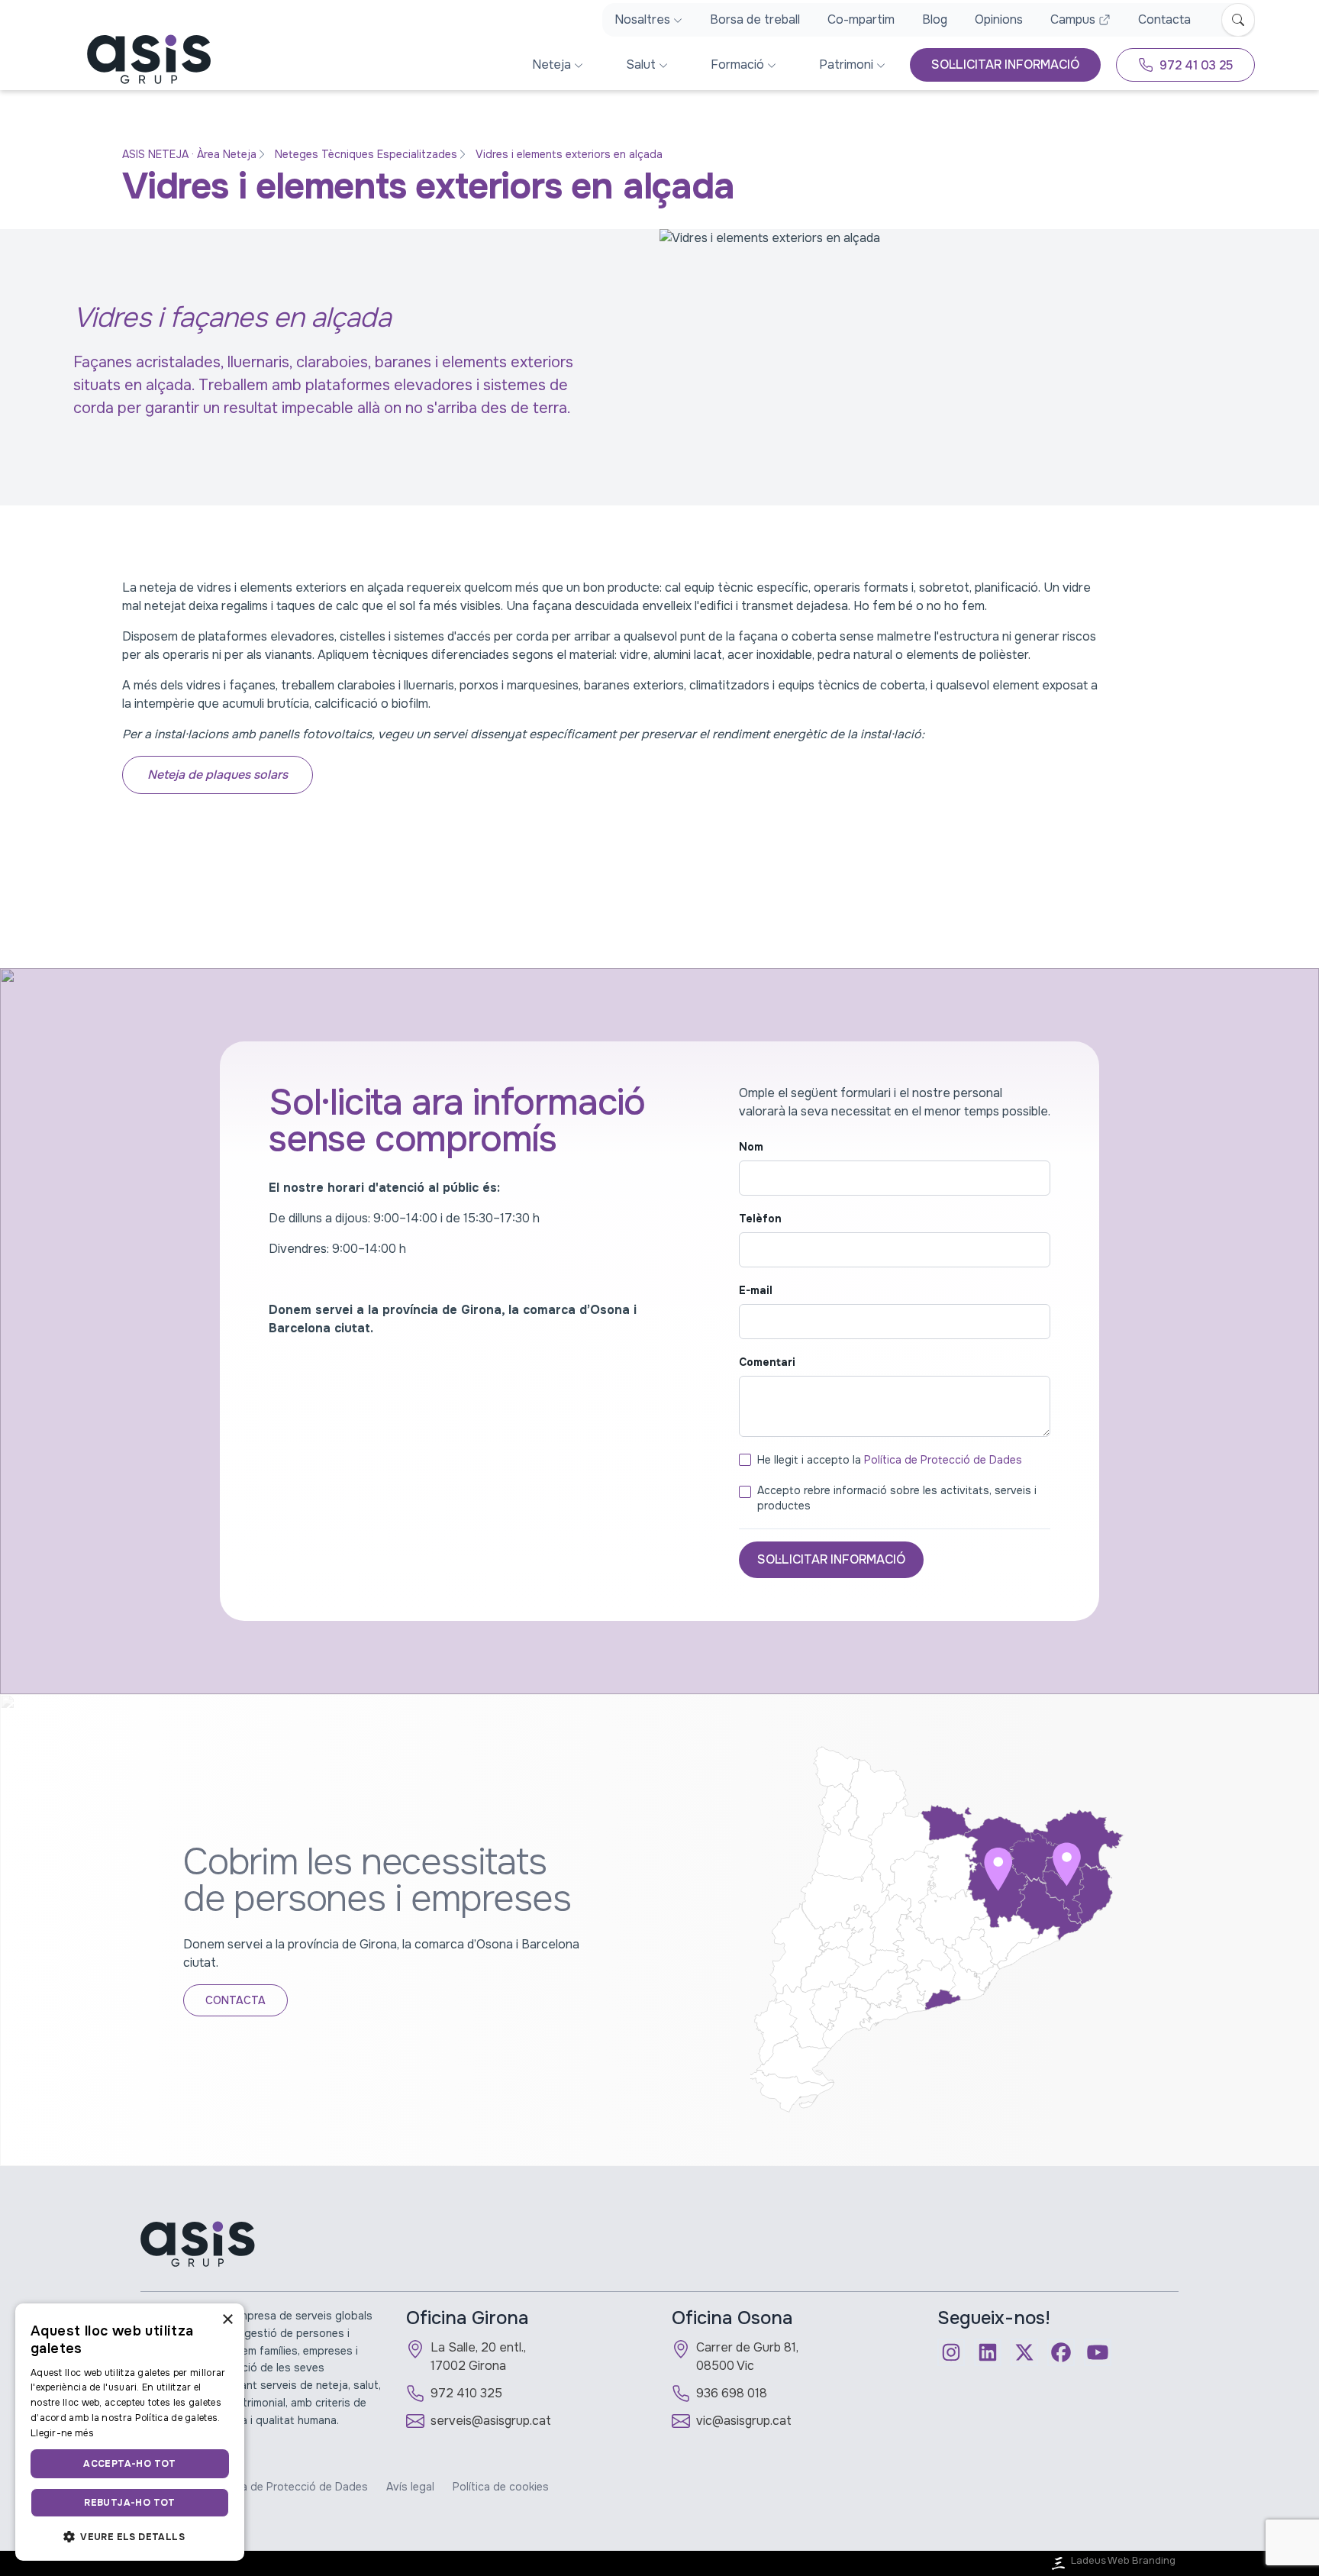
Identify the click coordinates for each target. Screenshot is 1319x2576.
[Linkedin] (988, 2352)
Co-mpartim (861, 19)
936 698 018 (732, 2393)
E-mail (756, 1290)
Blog (935, 19)
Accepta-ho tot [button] (130, 2464)
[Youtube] (1098, 2352)
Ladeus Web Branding (1123, 2561)
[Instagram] (951, 2352)
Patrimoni (846, 65)
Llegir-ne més (62, 2433)
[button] (130, 2536)
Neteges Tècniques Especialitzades (366, 154)
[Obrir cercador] (1238, 20)
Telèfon (760, 1219)
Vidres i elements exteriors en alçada (569, 154)
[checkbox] (745, 1460)
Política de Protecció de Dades (943, 1460)
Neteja (551, 65)
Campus (1073, 19)
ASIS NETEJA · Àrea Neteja (189, 154)
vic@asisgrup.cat (744, 2421)
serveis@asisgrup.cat (491, 2421)
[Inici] (137, 59)
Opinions (999, 19)
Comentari (767, 1362)
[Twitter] (1024, 2352)
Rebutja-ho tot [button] (130, 2503)
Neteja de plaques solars (218, 775)
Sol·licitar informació (831, 1559)
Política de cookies (501, 2487)
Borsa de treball (755, 19)
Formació (737, 65)
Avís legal (410, 2487)
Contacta (1164, 19)
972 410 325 (466, 2393)
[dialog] (130, 2432)
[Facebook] (1061, 2352)
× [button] (227, 2320)
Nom (751, 1147)
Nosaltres (642, 19)
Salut (641, 65)
